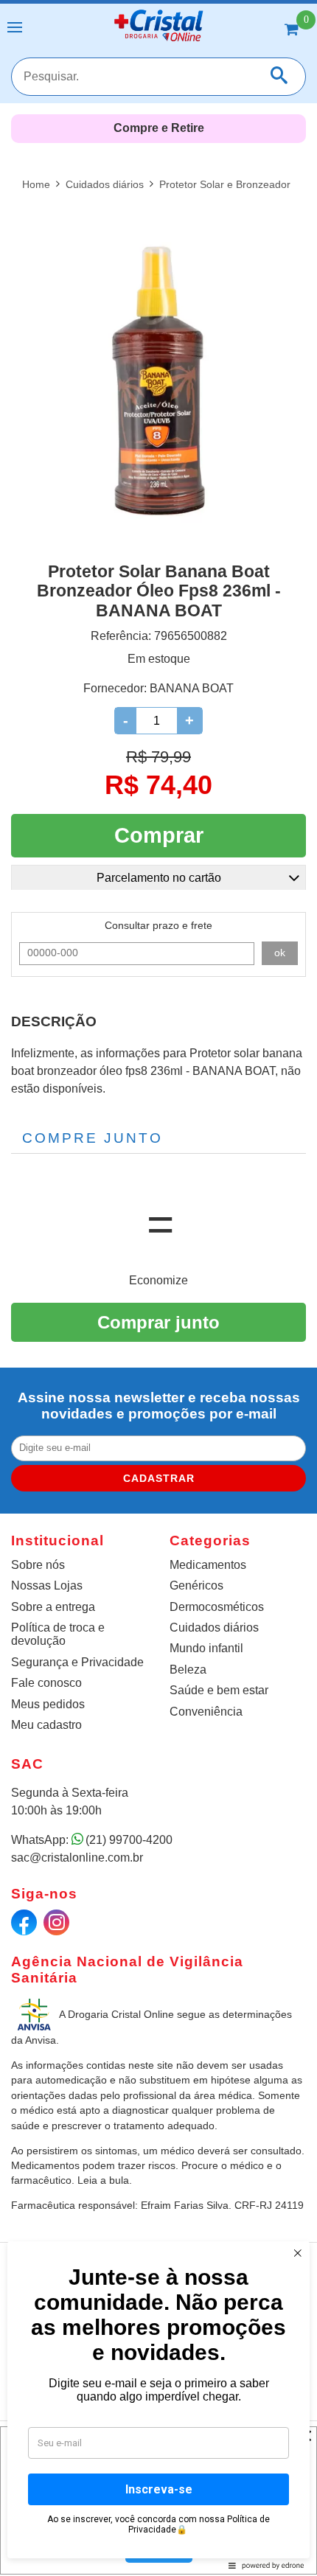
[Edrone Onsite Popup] (158, 1288)
